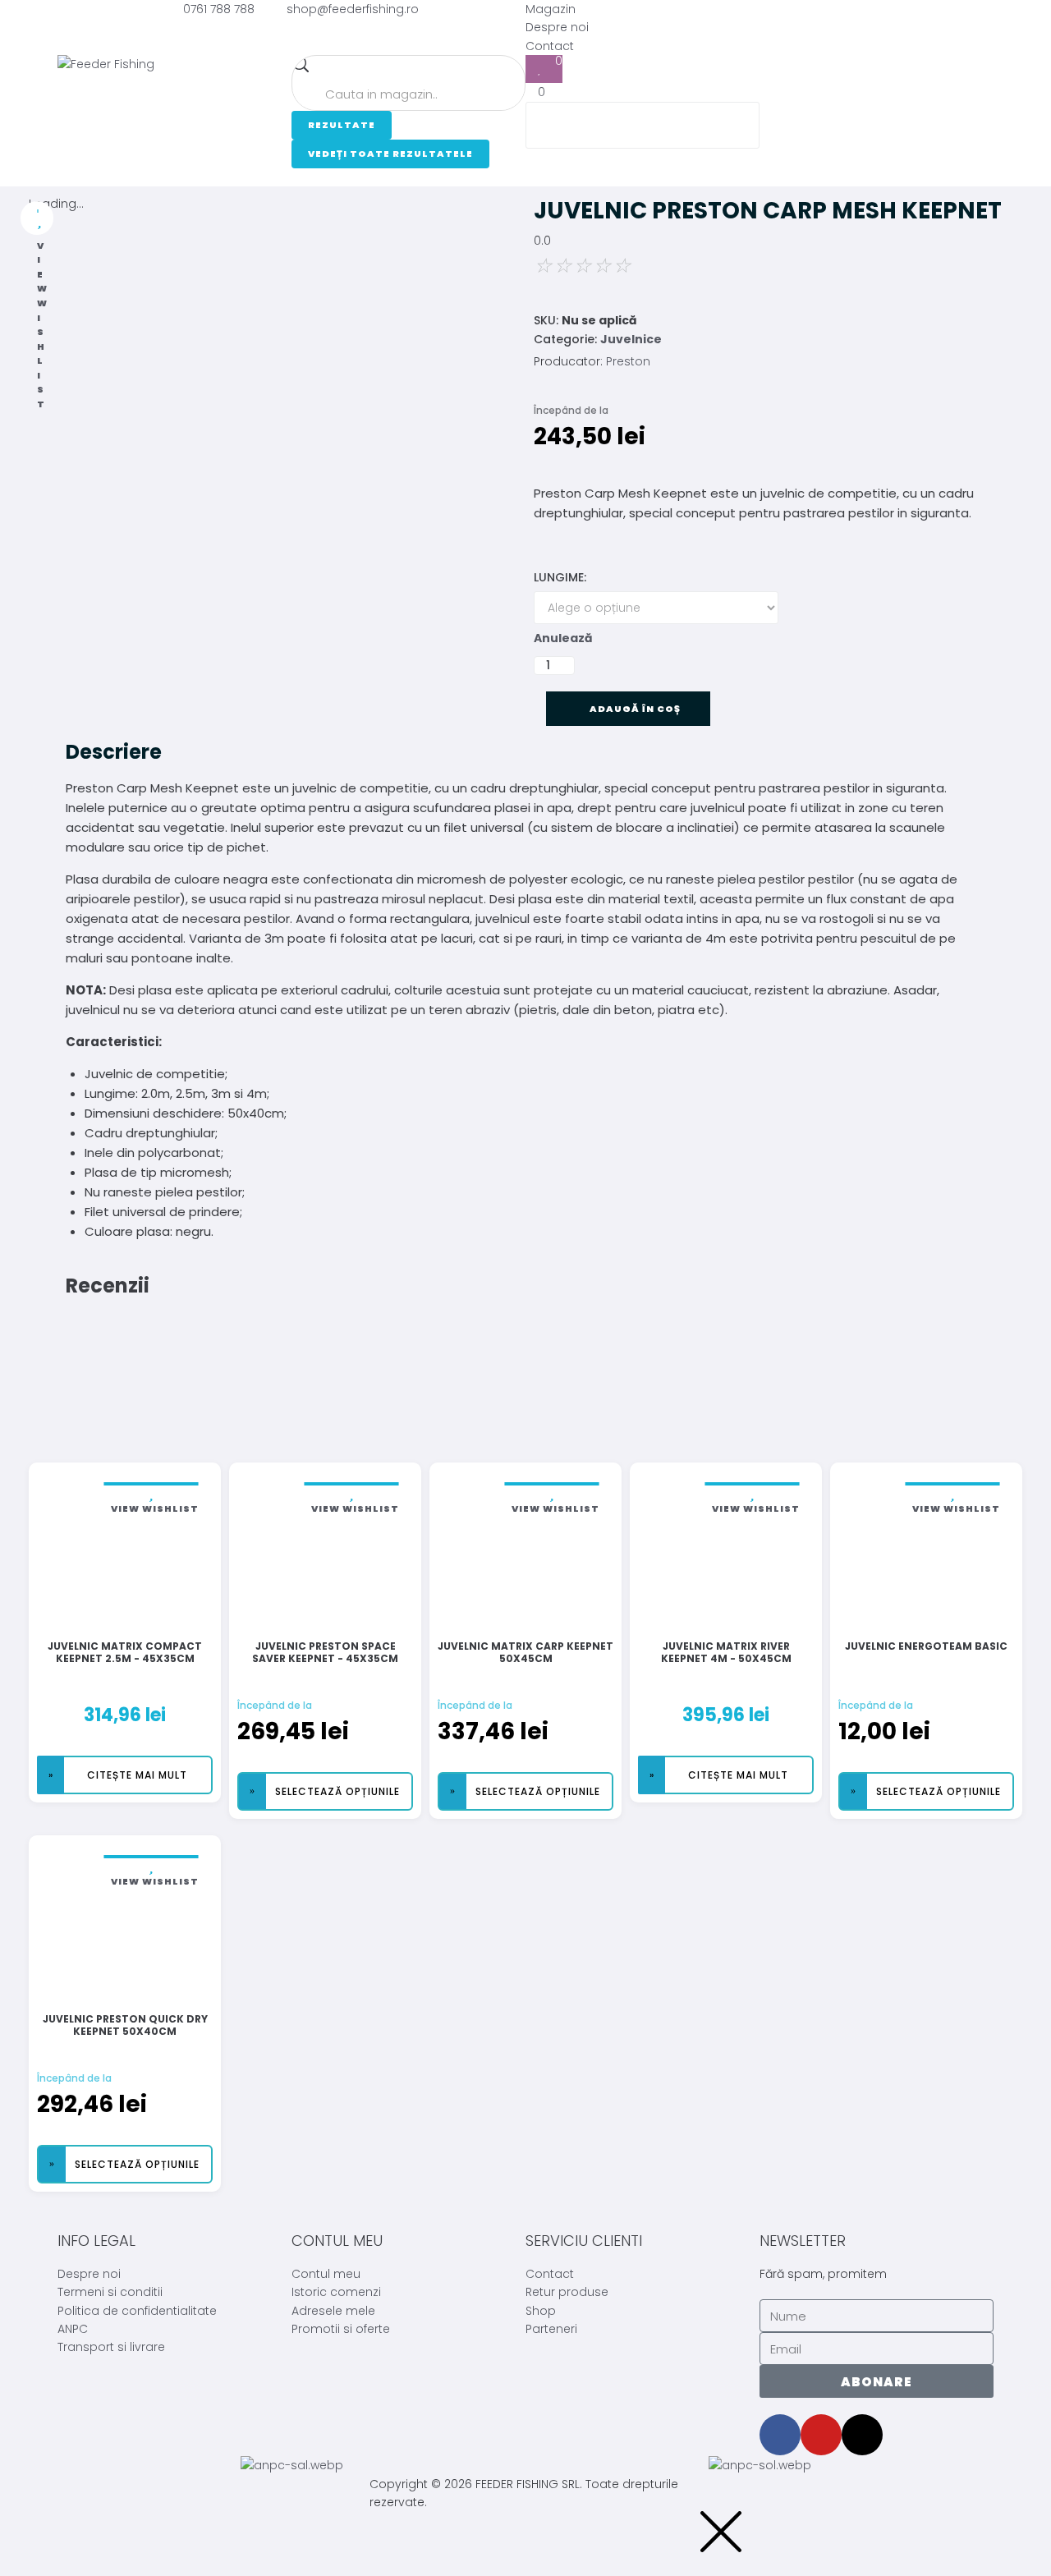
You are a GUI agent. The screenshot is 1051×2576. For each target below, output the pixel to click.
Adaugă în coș (636, 709)
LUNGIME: (560, 577)
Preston (628, 361)
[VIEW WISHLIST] (37, 218)
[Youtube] (821, 2435)
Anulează (563, 638)
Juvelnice (631, 339)
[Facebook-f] (780, 2435)
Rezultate (342, 125)
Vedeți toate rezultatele (390, 154)
